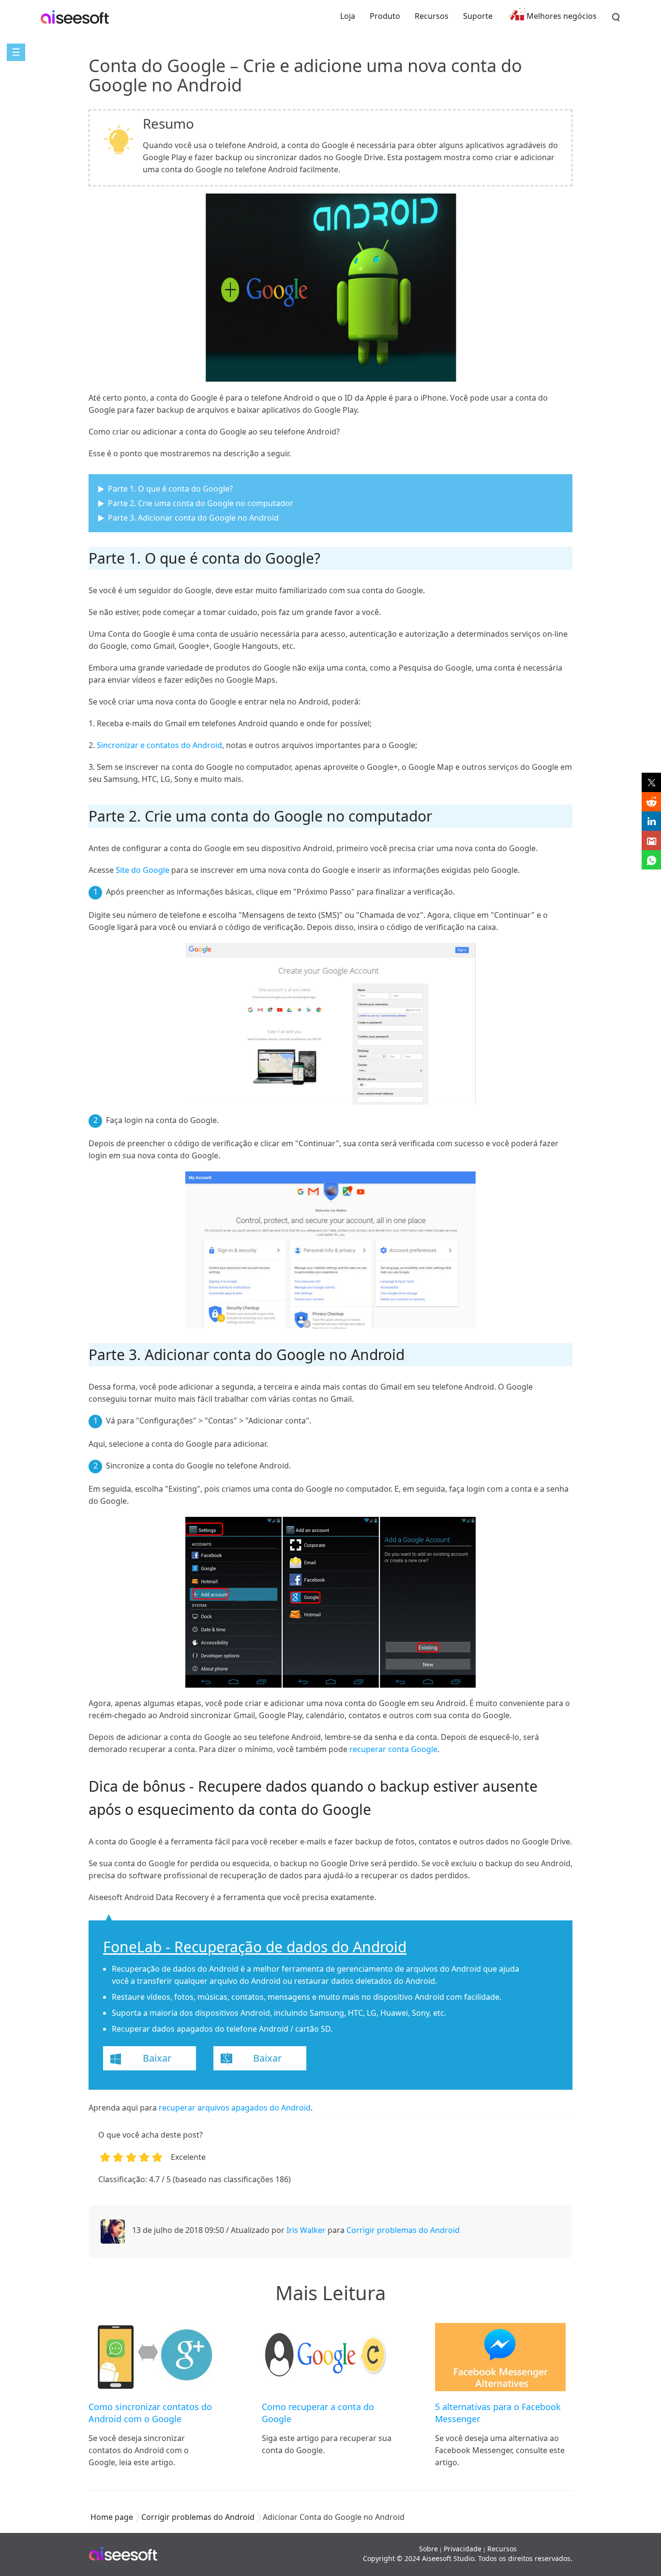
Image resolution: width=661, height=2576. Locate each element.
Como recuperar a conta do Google (318, 2413)
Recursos (432, 16)
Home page (112, 2517)
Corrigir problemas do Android (403, 2230)
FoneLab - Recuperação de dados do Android (255, 1947)
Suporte (478, 16)
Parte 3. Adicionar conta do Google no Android (193, 518)
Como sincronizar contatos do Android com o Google (150, 2413)
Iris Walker (306, 2230)
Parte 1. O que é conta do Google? (170, 489)
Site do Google (143, 870)
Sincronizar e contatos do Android (159, 745)
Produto (385, 16)
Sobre (428, 2549)
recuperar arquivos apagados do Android (235, 2108)
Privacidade (463, 2549)
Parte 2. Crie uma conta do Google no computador (201, 503)
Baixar (157, 2058)
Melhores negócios (562, 16)
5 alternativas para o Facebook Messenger (498, 2413)
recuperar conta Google (393, 1749)
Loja (348, 16)
